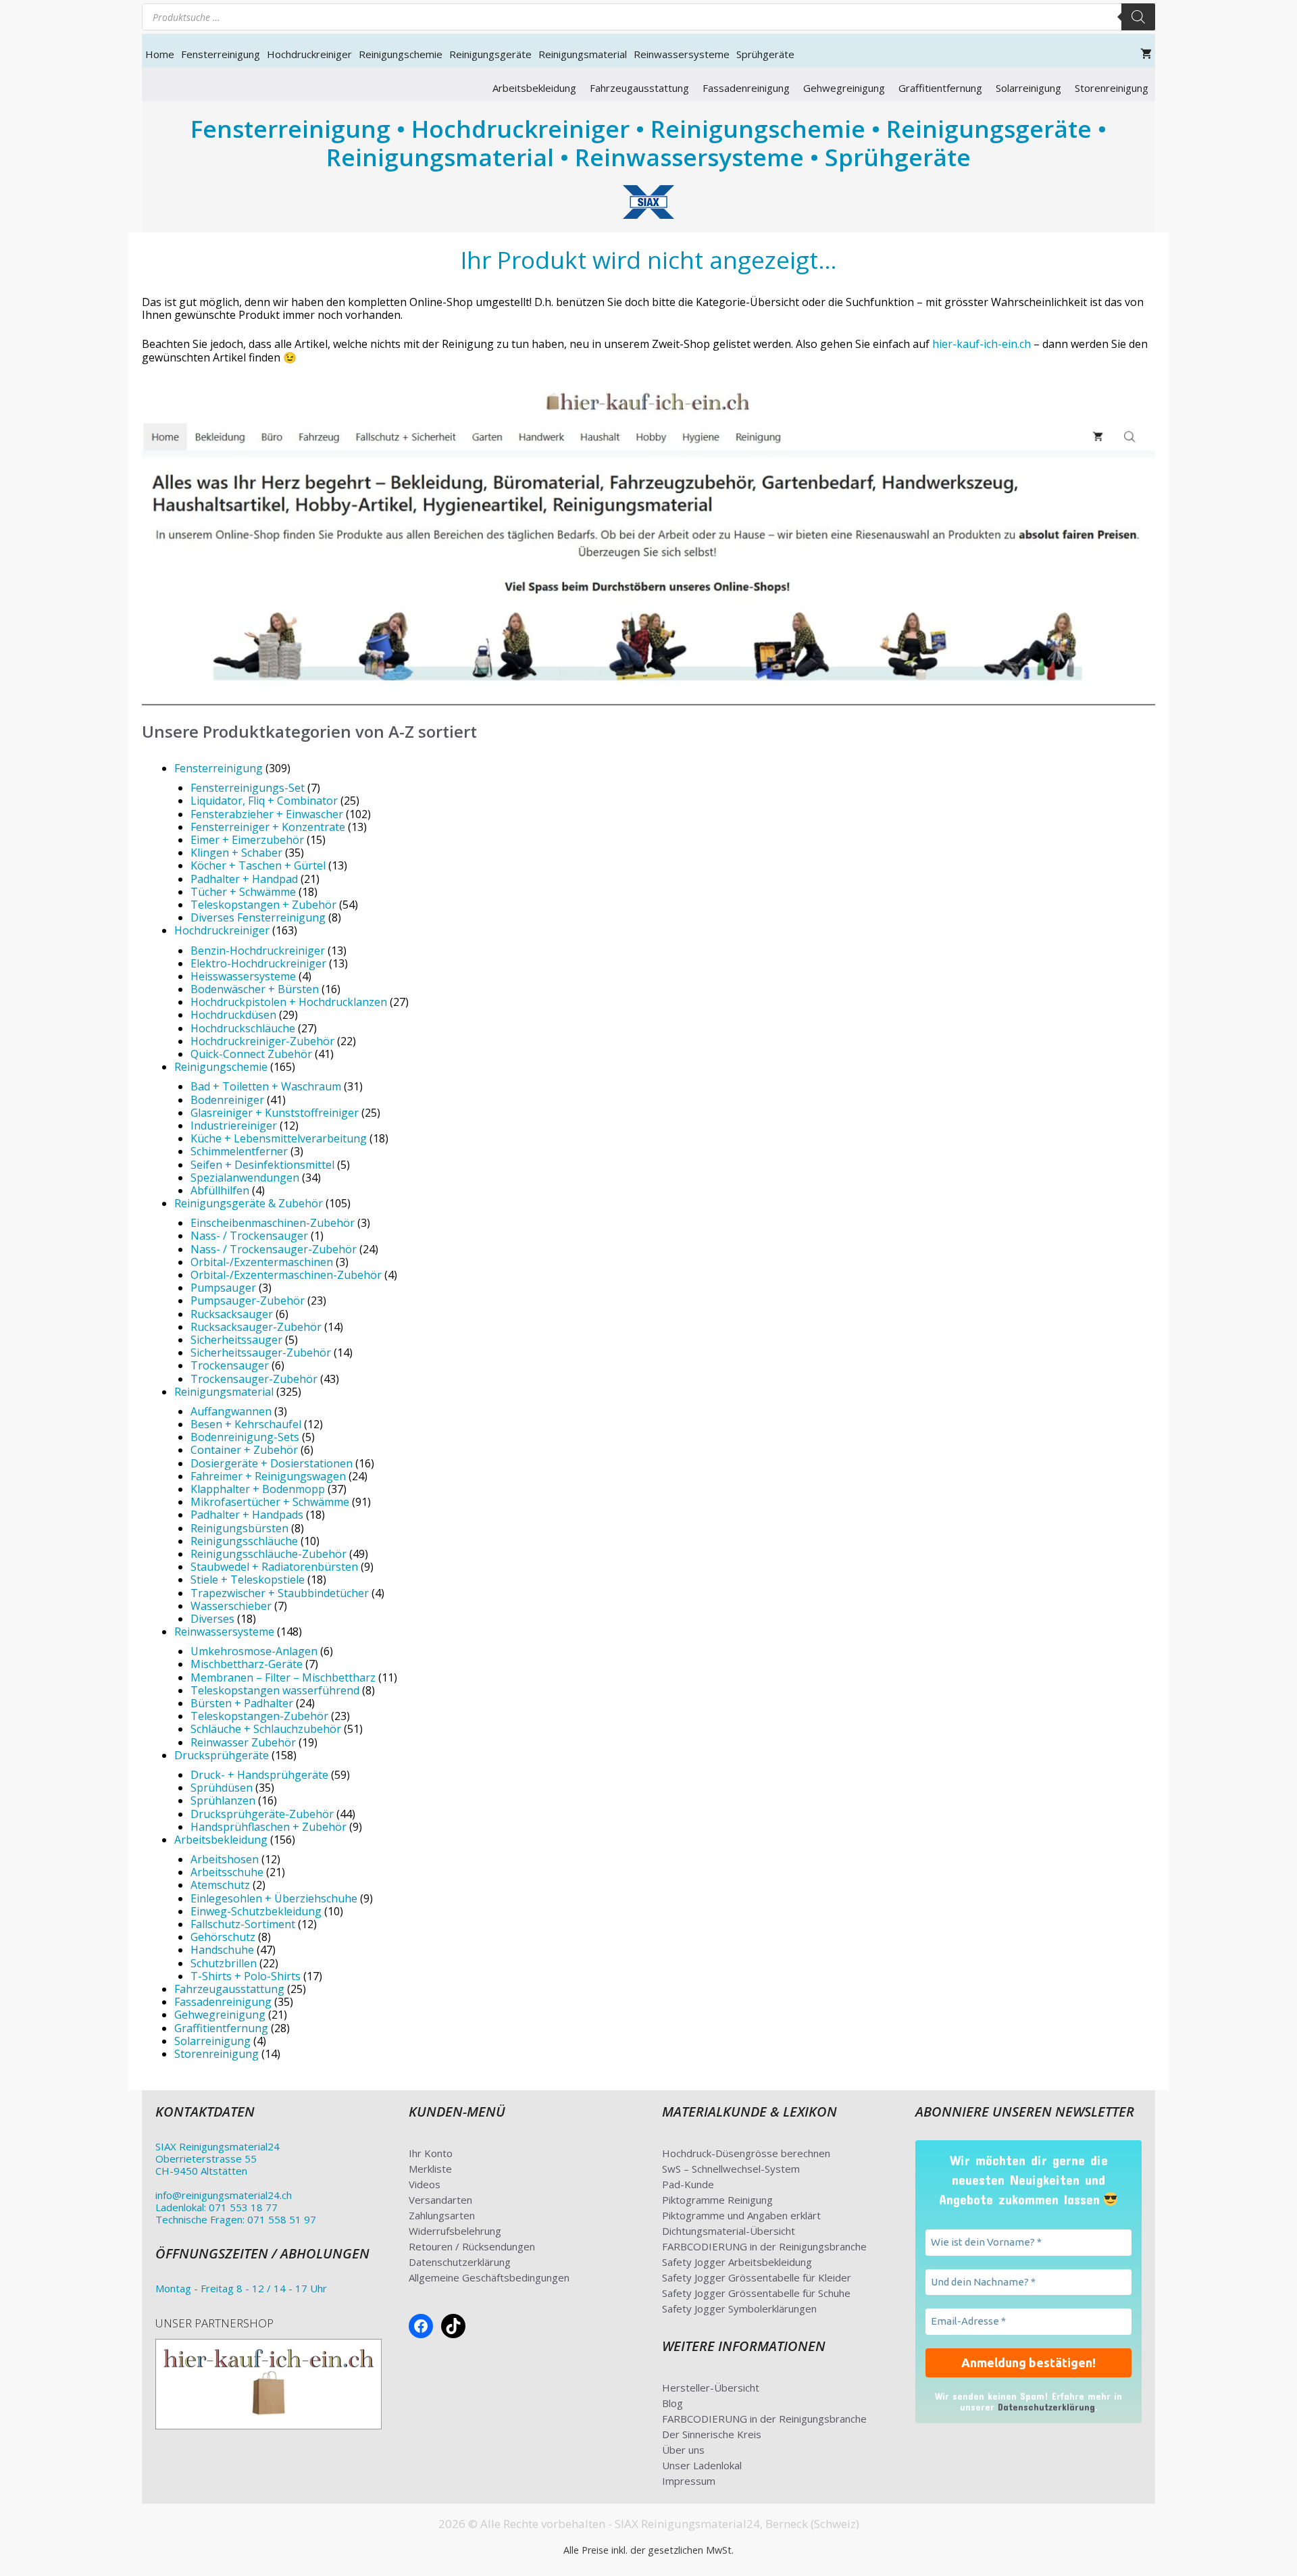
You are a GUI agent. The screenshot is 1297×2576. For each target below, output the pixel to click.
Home (160, 54)
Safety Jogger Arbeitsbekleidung (737, 2262)
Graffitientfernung (940, 88)
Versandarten (440, 2200)
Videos (425, 2184)
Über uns (683, 2450)
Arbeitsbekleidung (534, 88)
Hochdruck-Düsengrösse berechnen (746, 2153)
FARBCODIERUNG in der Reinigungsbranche (764, 2246)
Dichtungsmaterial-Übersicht (729, 2231)
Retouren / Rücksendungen (472, 2246)
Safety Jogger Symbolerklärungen (739, 2308)
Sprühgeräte (765, 54)
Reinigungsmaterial (583, 54)
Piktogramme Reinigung (717, 2200)
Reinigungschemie (401, 54)
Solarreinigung (1028, 88)
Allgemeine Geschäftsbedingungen (489, 2277)
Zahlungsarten (442, 2215)
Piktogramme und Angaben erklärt (741, 2215)
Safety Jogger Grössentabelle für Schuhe (756, 2293)
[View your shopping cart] (1146, 54)
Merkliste (430, 2169)
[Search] (1138, 17)
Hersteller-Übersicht (711, 2388)
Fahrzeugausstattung (639, 88)
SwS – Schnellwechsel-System (731, 2169)
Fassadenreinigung (746, 88)
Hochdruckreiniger (309, 54)
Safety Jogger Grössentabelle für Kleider (757, 2277)
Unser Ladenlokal (702, 2465)
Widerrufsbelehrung (455, 2231)
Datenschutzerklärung (460, 2262)
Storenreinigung (1112, 88)
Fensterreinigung (221, 54)
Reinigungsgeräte (490, 54)
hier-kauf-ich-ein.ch (982, 344)
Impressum (689, 2481)
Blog (672, 2403)
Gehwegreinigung (844, 88)
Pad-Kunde (688, 2184)
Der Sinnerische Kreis (712, 2434)
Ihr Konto (431, 2153)
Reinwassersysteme (682, 54)
